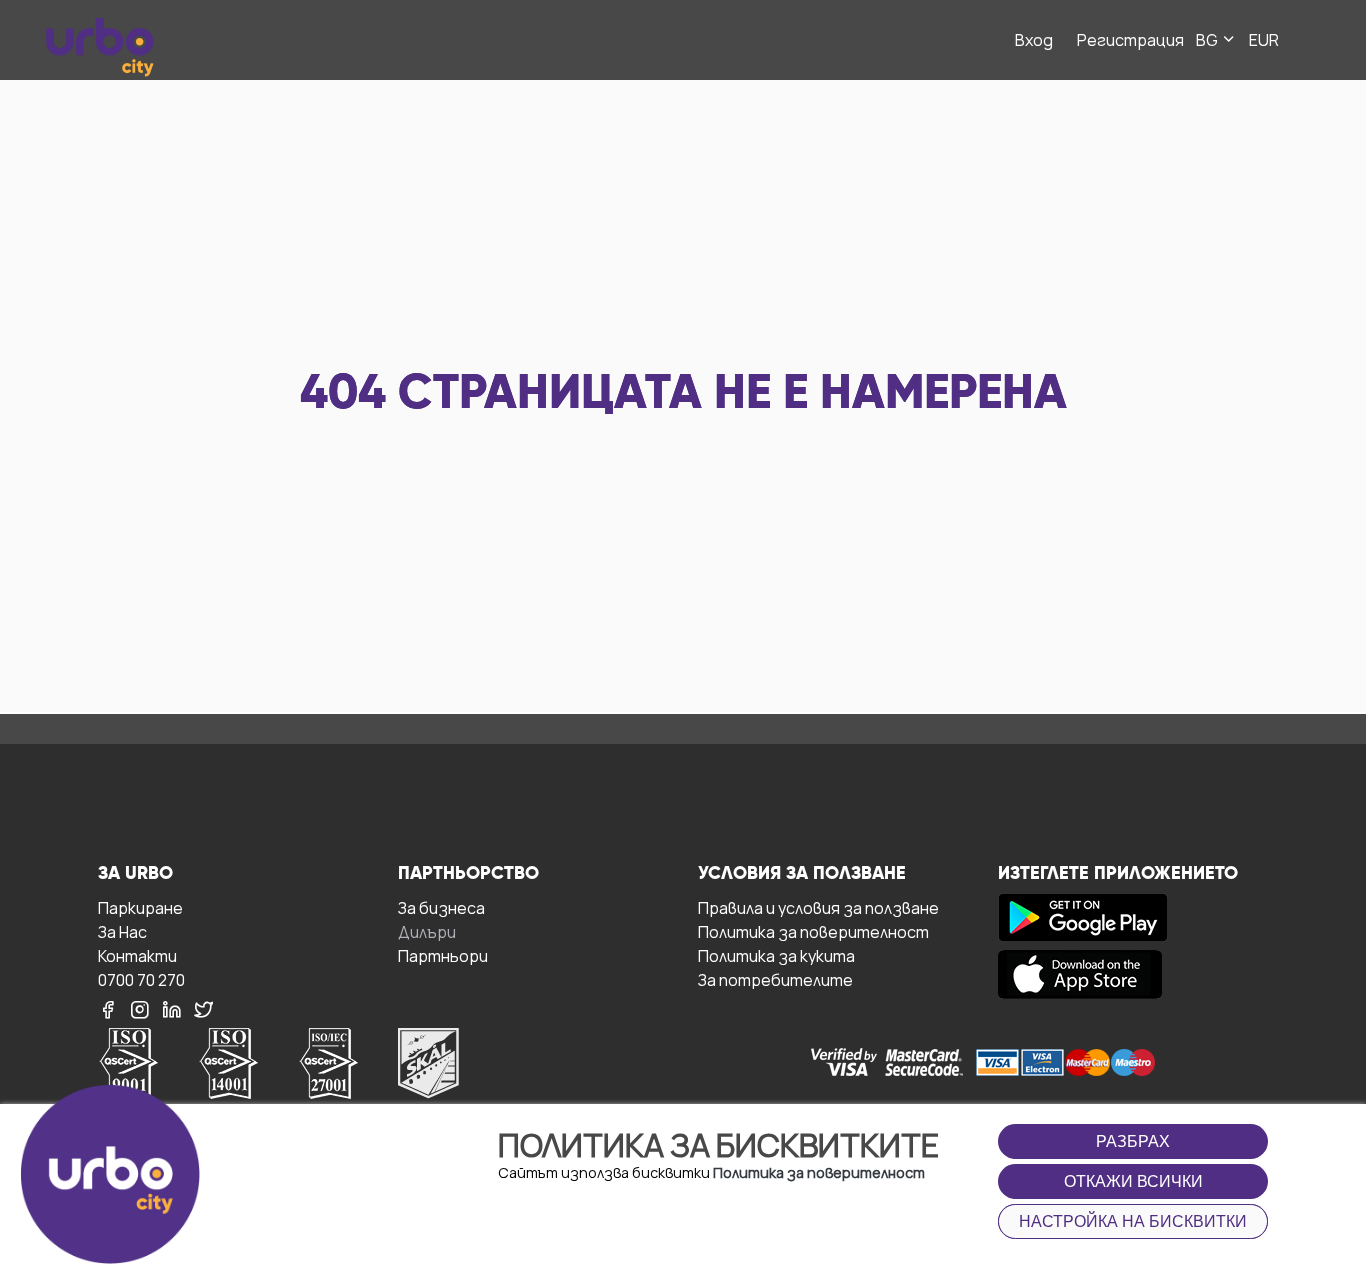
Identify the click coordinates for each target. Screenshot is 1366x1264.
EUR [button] (1264, 40)
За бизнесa (441, 907)
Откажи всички (1133, 1181)
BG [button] (1208, 40)
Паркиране (140, 907)
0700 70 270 (141, 979)
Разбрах (1133, 1141)
